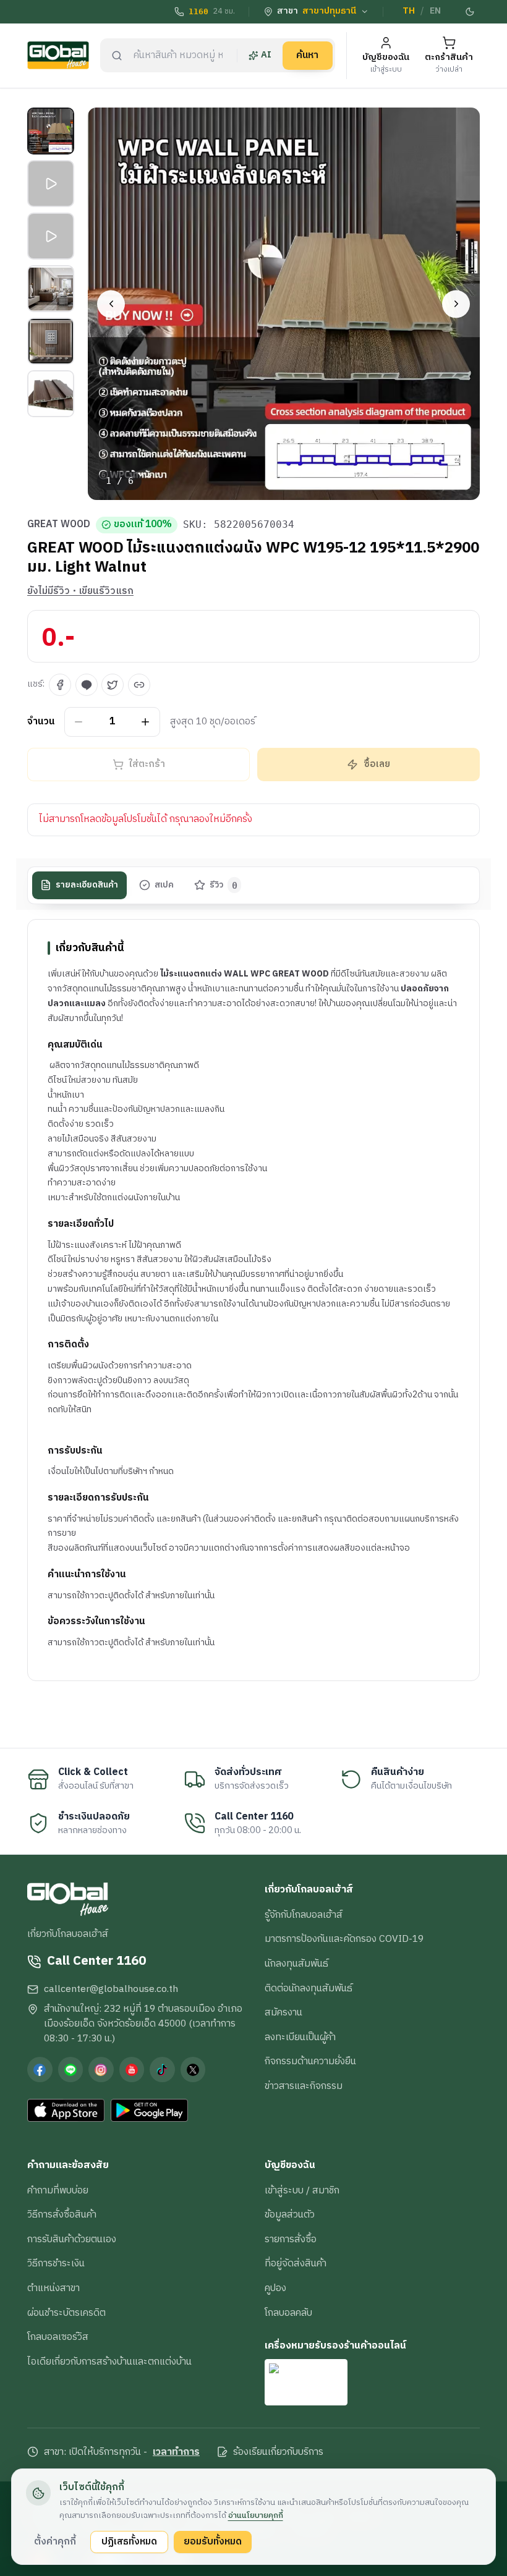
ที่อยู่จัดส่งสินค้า (296, 2263)
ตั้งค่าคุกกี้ (55, 2541)
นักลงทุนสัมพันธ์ (296, 1964)
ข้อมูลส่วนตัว (290, 2214)
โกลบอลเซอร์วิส (58, 2337)
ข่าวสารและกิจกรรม (304, 2086)
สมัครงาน (283, 2012)
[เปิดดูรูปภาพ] (284, 304)
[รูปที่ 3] (51, 236)
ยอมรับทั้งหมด (213, 2541)
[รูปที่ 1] (51, 131)
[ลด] (79, 722)
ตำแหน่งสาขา (53, 2288)
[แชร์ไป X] (113, 685)
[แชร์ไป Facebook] (60, 685)
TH (409, 11)
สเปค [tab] (164, 885)
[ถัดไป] (456, 304)
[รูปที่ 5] (51, 341)
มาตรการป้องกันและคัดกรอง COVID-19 (344, 1939)
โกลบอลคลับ (288, 2313)
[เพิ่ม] (146, 722)
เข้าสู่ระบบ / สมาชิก (302, 2190)
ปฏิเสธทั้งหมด (129, 2541)
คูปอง (275, 2288)
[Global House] (58, 55)
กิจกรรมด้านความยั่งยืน (310, 2061)
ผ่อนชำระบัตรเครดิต (66, 2313)
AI (266, 55)
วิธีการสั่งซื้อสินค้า (62, 2214)
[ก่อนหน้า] (111, 304)
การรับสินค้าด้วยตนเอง (72, 2239)
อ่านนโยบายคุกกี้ (256, 2515)
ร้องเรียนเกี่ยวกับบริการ (278, 2452)
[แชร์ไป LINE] (87, 685)
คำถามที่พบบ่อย (58, 2190)
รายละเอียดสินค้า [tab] (87, 885)
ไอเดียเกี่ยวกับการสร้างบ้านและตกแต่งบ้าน (109, 2362)
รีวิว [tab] (224, 885)
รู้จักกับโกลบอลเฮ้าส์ (304, 1915)
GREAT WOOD (59, 525)
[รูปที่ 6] (51, 394)
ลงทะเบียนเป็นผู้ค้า (300, 2037)
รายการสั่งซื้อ (291, 2239)
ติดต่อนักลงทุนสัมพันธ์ (309, 1988)
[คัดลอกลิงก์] (139, 685)
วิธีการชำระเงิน (56, 2263)
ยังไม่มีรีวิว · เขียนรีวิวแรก (80, 591)
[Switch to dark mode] (471, 12)
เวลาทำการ (176, 2452)
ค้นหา (307, 55)
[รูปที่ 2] (51, 184)
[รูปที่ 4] (51, 289)
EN (435, 11)
